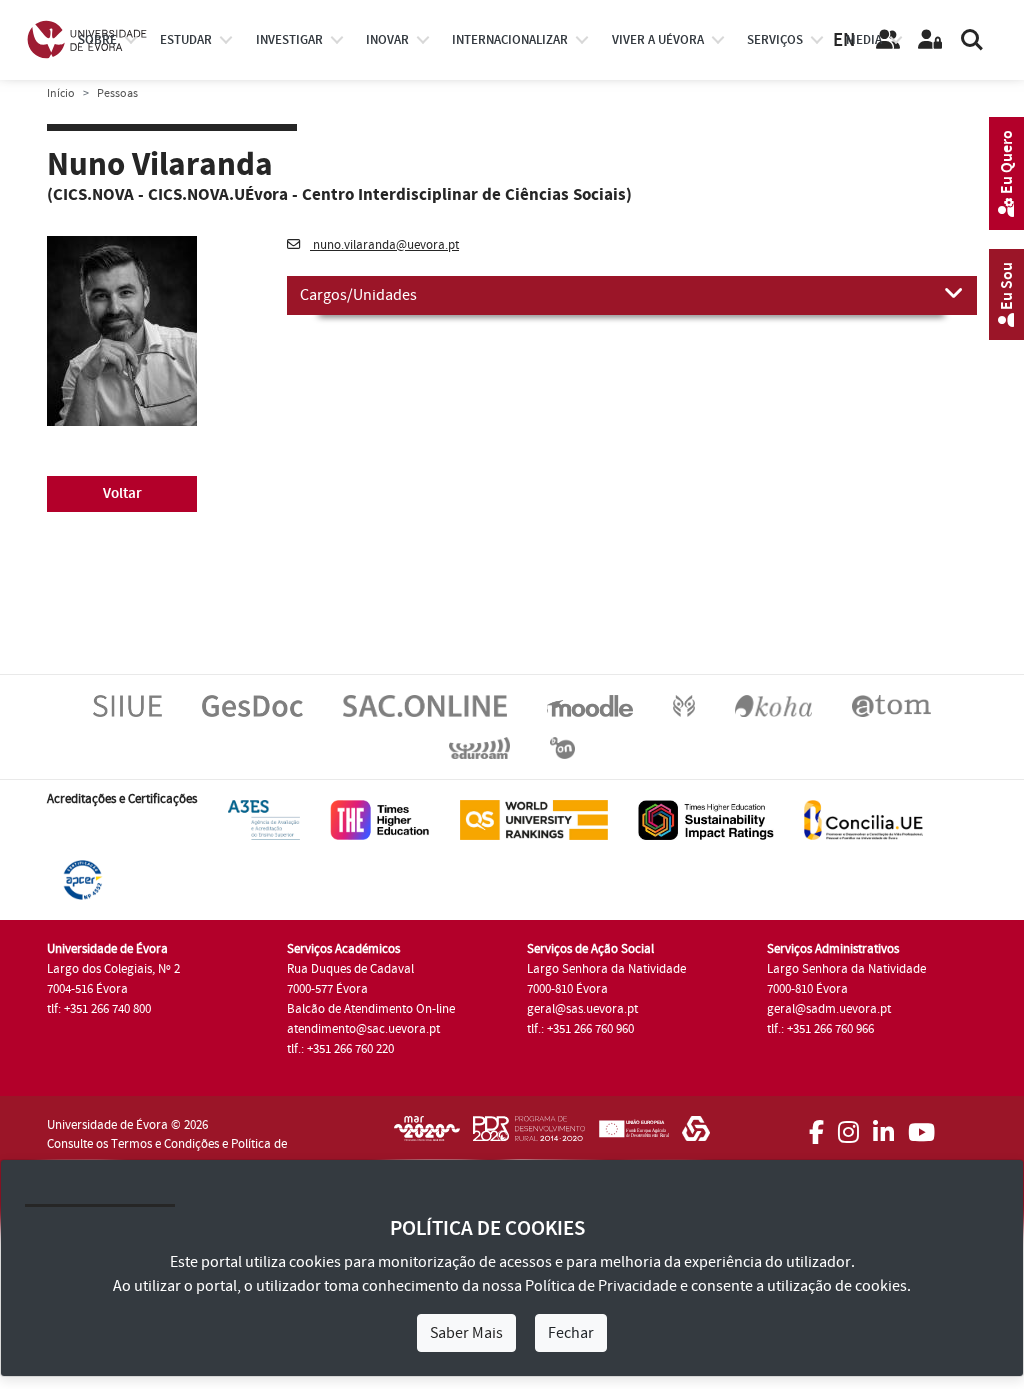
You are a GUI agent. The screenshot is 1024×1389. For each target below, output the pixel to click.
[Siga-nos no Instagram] (848, 1126)
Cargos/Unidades (358, 295)
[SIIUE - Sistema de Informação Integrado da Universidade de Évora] (127, 705)
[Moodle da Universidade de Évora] (589, 705)
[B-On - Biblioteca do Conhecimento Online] (562, 747)
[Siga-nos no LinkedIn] (883, 1126)
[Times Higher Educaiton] (380, 819)
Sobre (97, 40)
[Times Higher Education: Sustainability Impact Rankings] (706, 819)
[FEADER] (633, 1135)
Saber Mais (466, 1333)
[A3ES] (264, 819)
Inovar (387, 40)
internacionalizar (510, 40)
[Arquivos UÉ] (891, 705)
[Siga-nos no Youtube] (921, 1126)
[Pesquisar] (972, 40)
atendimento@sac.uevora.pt (363, 1029)
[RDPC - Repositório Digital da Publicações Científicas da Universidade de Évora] (684, 705)
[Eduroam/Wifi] (479, 747)
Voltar (122, 493)
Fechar (571, 1333)
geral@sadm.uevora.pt (829, 1009)
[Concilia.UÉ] (863, 819)
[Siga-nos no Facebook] (816, 1126)
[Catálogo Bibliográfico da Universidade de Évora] (773, 705)
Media (864, 40)
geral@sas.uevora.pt (582, 1009)
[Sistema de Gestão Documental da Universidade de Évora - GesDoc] (252, 705)
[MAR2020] (427, 1135)
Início (61, 93)
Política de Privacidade (601, 1286)
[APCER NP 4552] (82, 879)
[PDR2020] (528, 1135)
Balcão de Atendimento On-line (371, 1009)
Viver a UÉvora (658, 40)
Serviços (775, 40)
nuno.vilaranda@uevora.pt (384, 245)
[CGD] (696, 1135)
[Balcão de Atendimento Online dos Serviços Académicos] (425, 705)
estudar (186, 40)
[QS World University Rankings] (534, 819)
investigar (289, 40)
